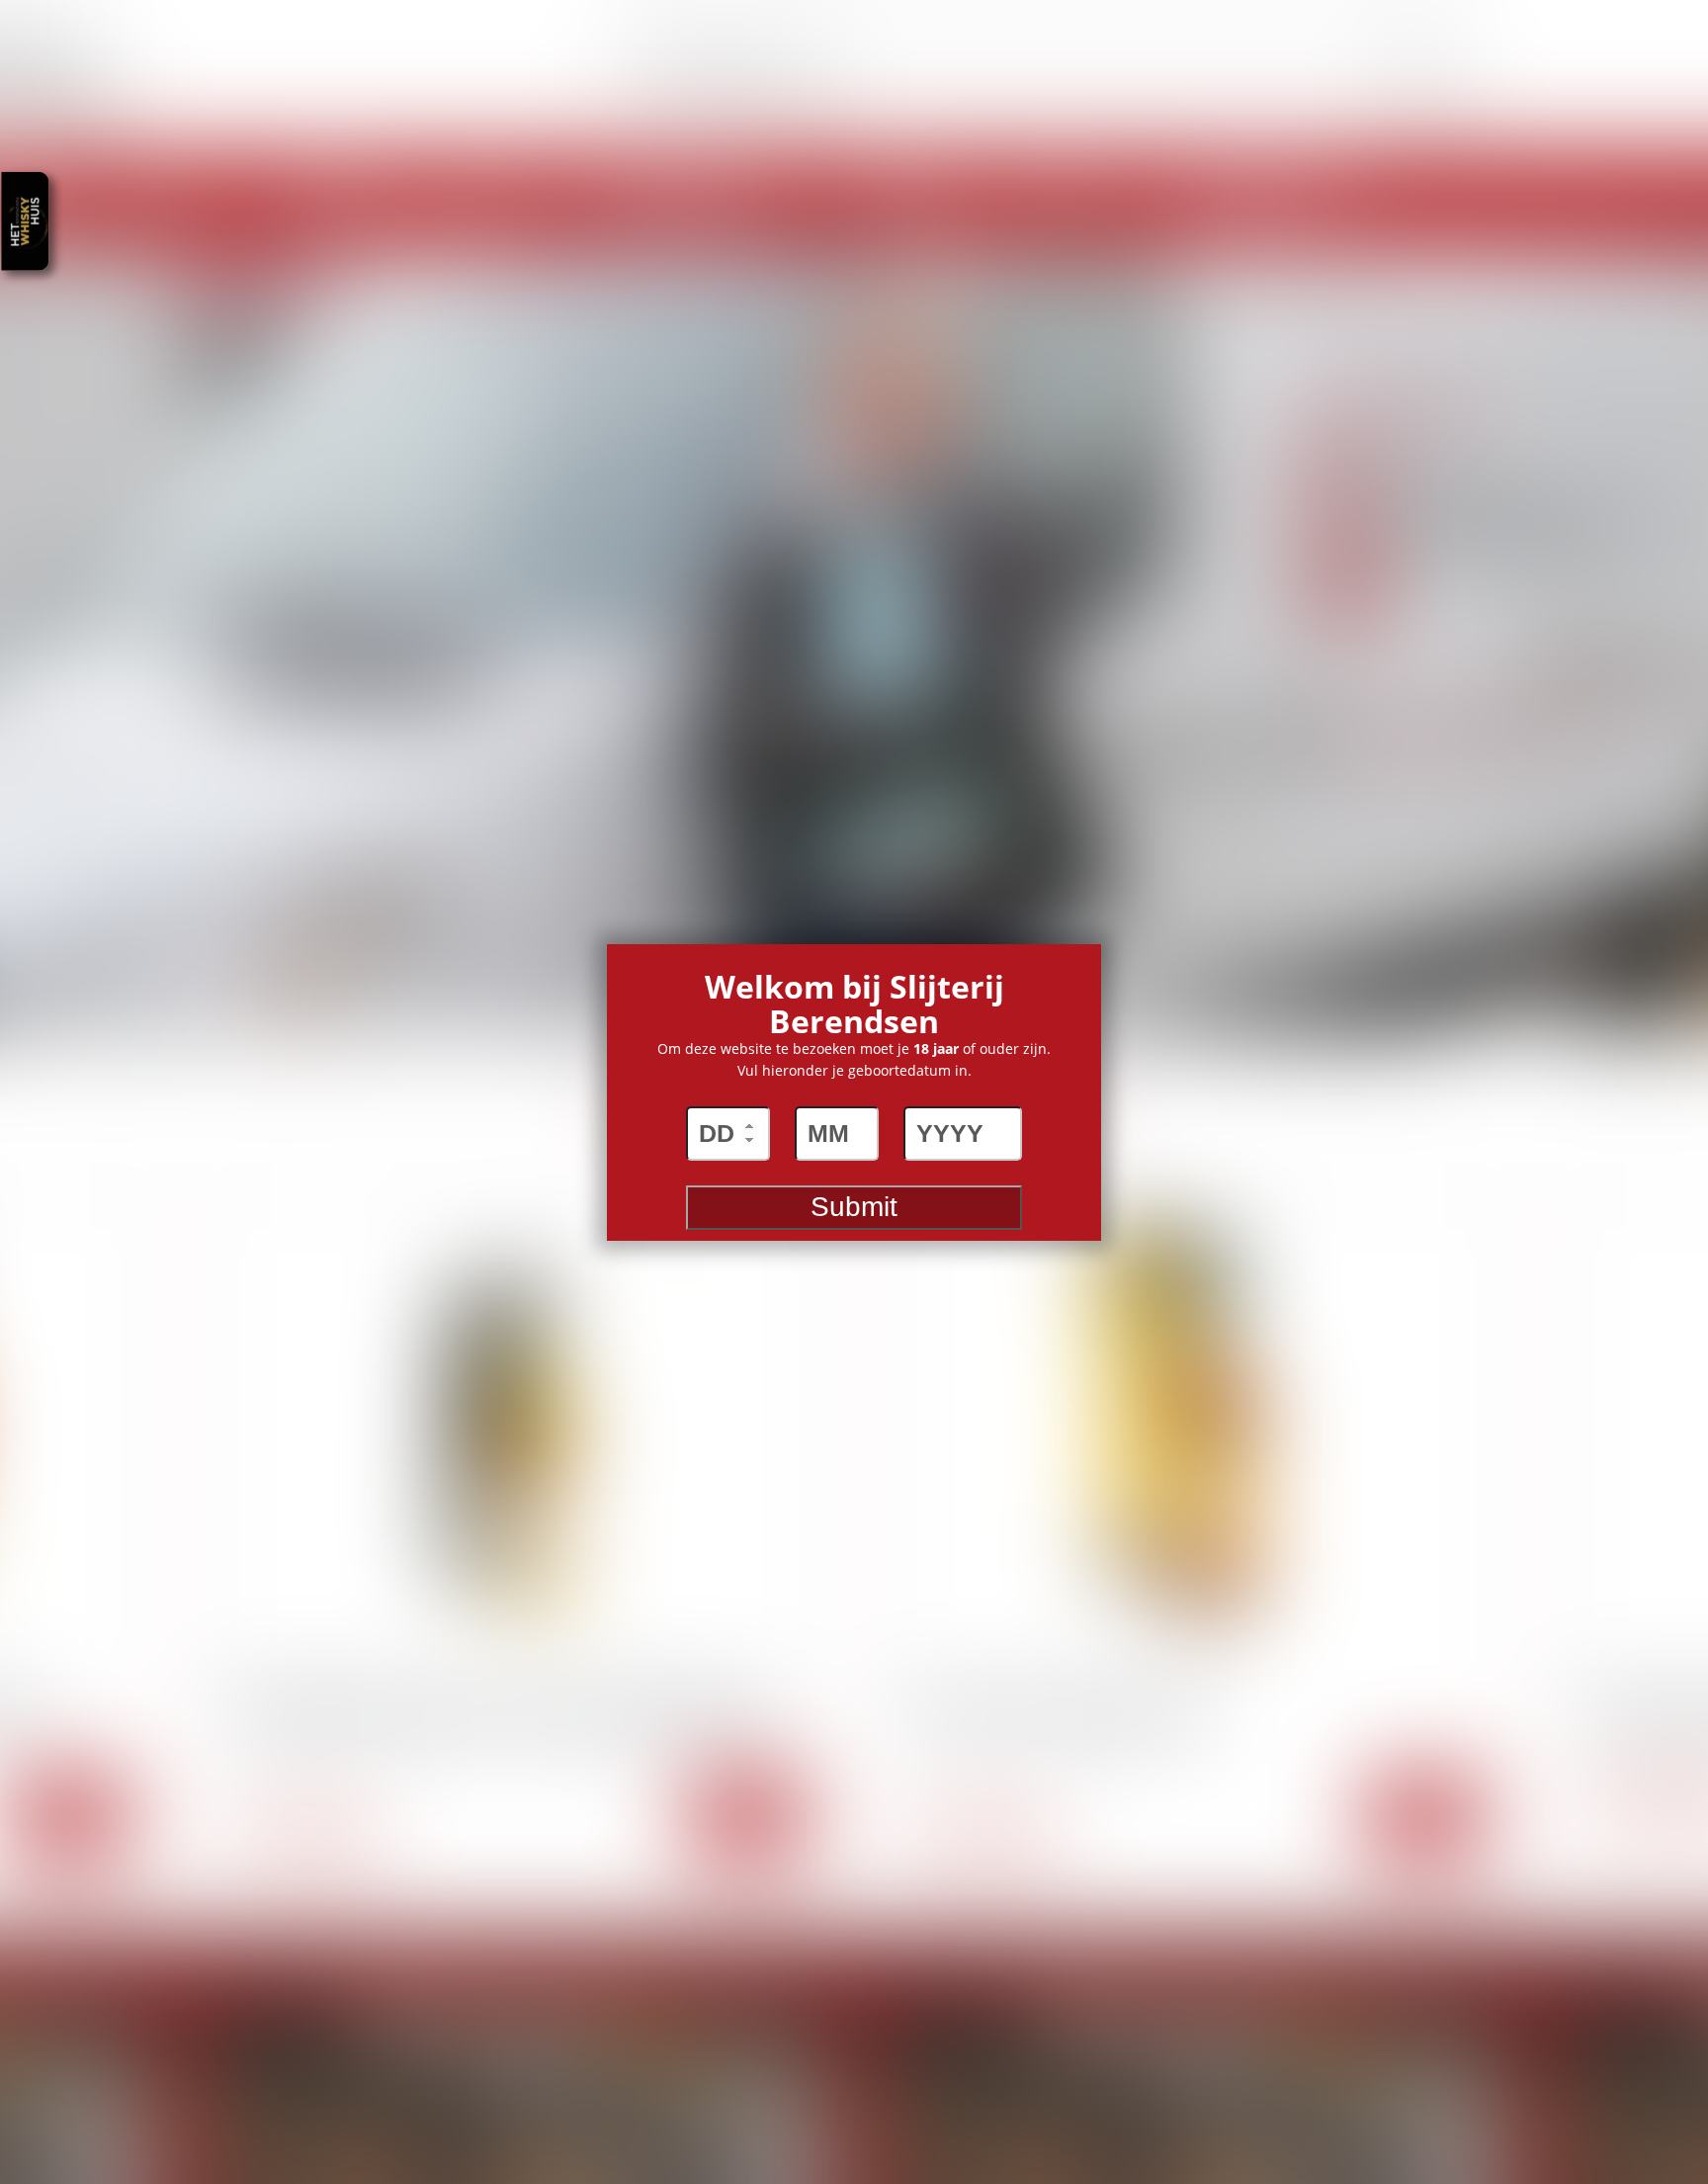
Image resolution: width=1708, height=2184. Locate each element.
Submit (854, 1207)
